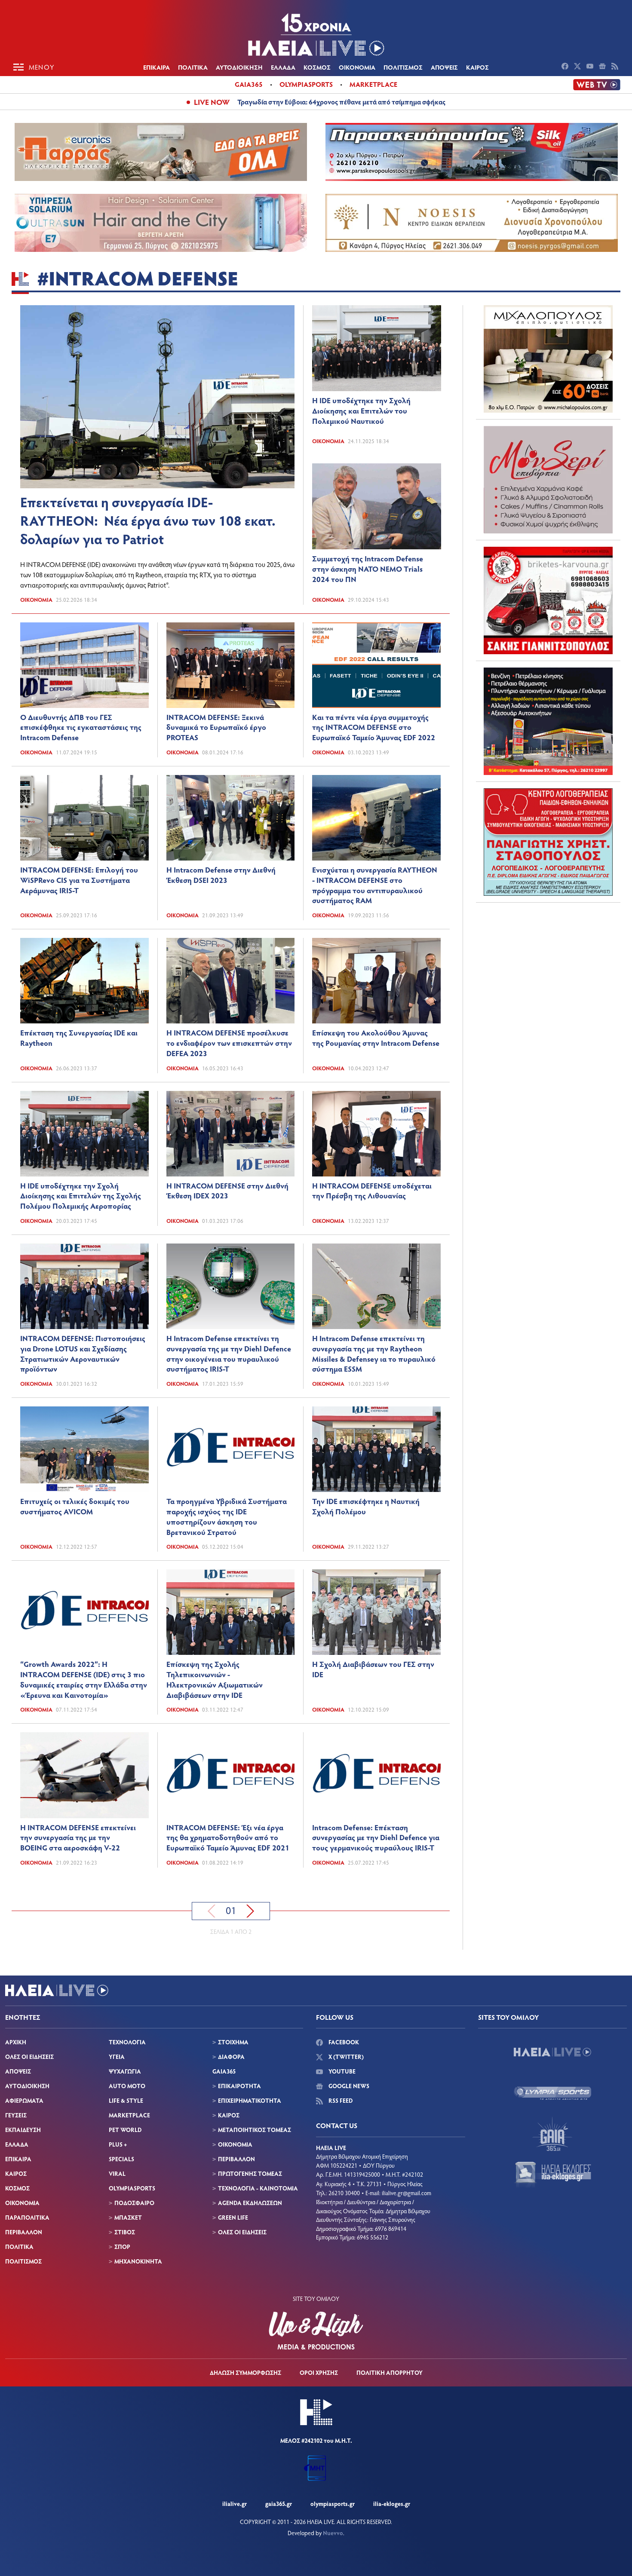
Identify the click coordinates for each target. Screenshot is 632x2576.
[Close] (454, 1150)
